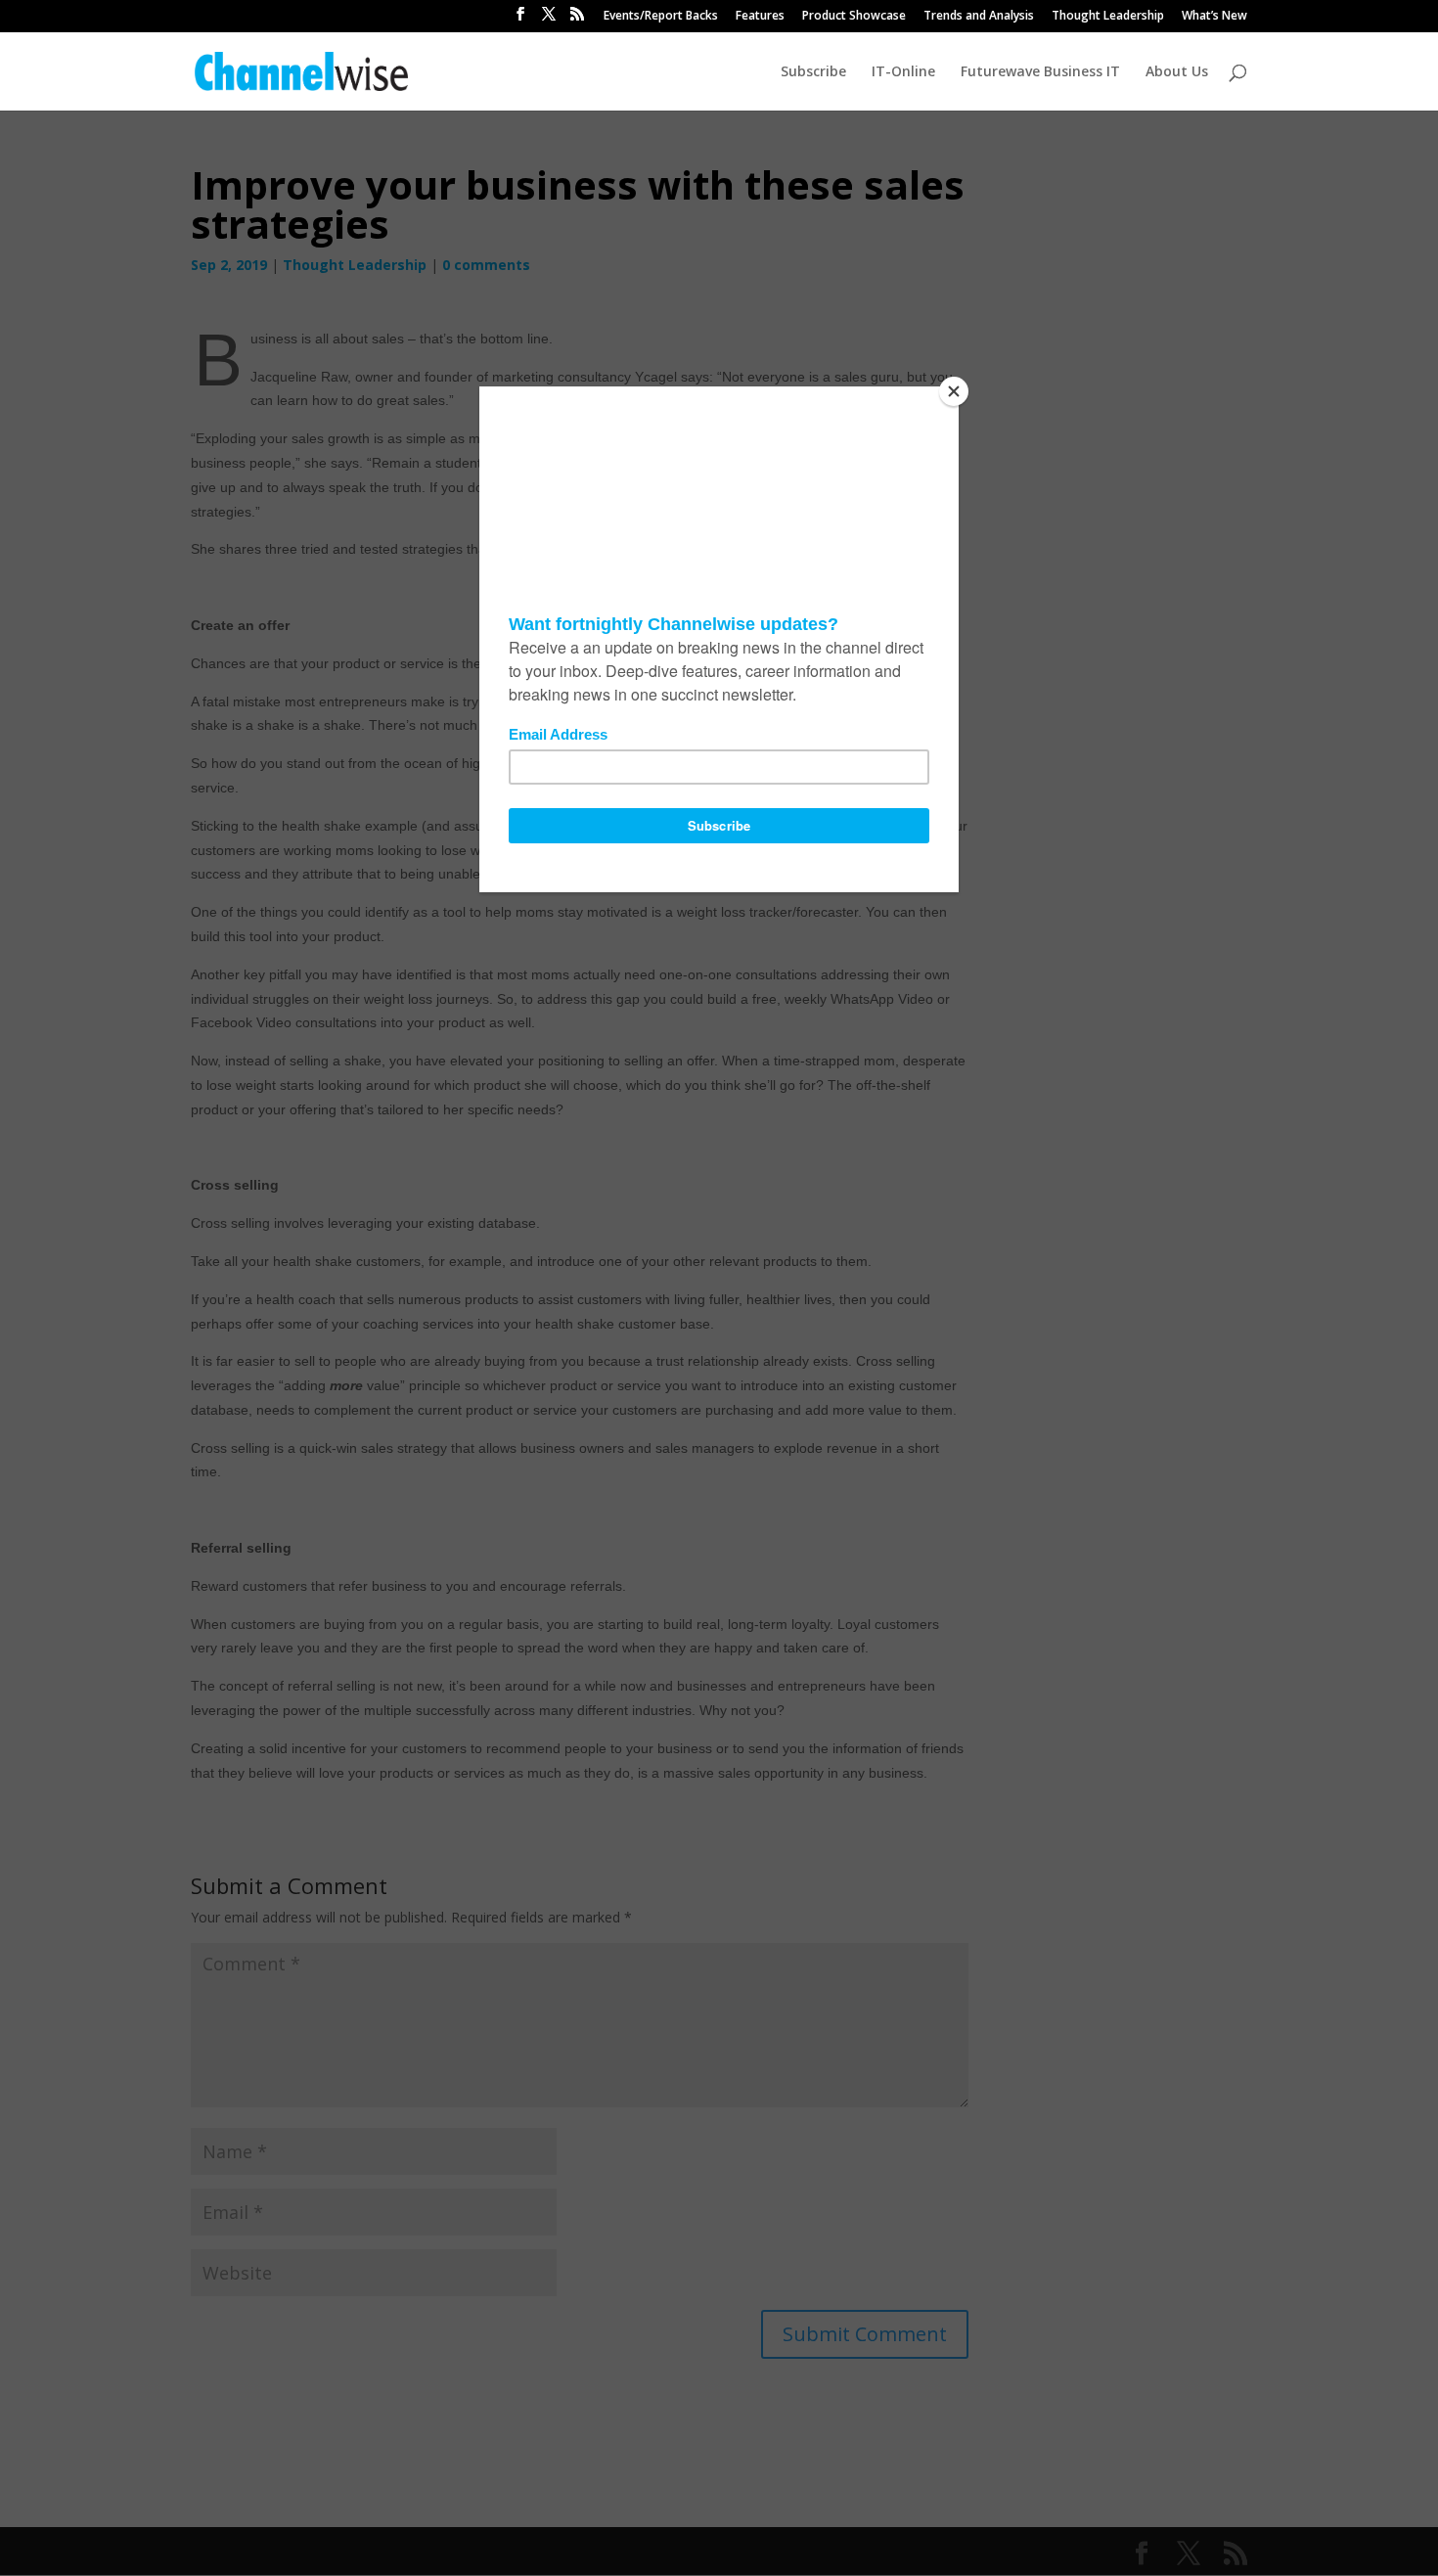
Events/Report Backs (661, 17)
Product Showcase (854, 17)
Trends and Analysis (979, 17)
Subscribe (813, 72)
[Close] (954, 391)
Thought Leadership (1108, 17)
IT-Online (903, 72)
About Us (1177, 72)
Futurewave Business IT (1040, 72)
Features (760, 17)
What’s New (1214, 17)
